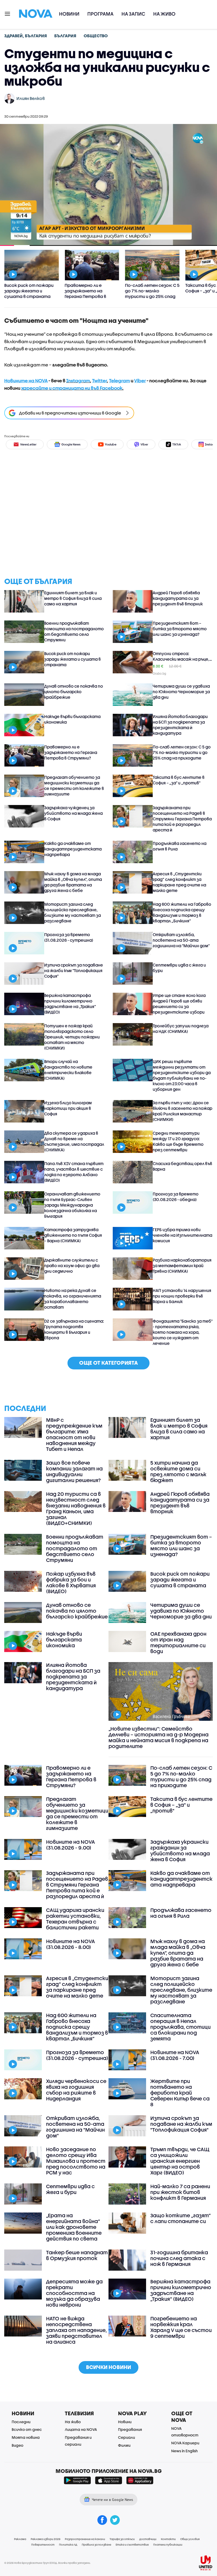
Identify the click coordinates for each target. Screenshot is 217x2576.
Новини (69, 14)
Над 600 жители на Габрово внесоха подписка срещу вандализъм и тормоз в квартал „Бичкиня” (182, 912)
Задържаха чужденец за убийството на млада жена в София (73, 813)
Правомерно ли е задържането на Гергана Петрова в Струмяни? (71, 752)
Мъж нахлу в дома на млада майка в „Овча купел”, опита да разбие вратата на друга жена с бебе (73, 882)
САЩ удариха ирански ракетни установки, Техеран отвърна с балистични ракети (75, 1919)
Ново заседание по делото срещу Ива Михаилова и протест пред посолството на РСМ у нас (76, 2161)
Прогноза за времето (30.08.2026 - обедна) (176, 1197)
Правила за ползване (96, 2545)
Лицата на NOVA (81, 2429)
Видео (17, 2445)
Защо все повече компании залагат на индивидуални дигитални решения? (74, 1471)
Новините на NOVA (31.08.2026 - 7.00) (175, 2055)
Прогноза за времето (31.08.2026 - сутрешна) (69, 937)
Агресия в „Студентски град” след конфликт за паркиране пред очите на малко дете (179, 882)
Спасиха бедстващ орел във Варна (182, 1166)
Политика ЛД (68, 2545)
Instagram (78, 381)
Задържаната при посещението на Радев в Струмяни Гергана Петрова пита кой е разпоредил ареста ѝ (182, 819)
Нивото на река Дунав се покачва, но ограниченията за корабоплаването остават (73, 1299)
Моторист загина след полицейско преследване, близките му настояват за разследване (73, 912)
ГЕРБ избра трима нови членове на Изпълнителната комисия (182, 1235)
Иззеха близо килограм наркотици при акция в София (68, 1108)
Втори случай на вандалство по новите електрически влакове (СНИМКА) (68, 1070)
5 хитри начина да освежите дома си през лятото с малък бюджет (178, 1471)
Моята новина (26, 2437)
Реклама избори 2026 (46, 2539)
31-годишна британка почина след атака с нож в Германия (179, 2258)
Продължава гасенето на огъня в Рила (180, 846)
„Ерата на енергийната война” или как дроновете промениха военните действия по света (74, 2227)
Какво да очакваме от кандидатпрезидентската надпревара (73, 849)
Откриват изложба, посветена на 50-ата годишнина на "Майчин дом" (181, 940)
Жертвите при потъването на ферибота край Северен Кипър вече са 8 (180, 2093)
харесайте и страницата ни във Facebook (72, 388)
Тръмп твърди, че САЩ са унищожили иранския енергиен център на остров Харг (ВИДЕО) (180, 2161)
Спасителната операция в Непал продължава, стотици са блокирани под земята (180, 2027)
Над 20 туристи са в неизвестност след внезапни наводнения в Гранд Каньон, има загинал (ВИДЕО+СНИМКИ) (76, 1508)
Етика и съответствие (132, 2545)
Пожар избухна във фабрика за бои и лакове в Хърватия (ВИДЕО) (71, 1583)
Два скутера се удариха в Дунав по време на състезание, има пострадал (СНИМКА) (74, 1141)
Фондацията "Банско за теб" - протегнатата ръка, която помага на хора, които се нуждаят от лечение (183, 1332)
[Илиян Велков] (10, 98)
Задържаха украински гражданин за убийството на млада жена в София (180, 1851)
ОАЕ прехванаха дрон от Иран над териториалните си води (178, 1643)
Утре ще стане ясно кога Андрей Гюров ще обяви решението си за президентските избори (179, 1004)
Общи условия (190, 2539)
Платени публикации (168, 2545)
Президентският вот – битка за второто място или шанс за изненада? (180, 629)
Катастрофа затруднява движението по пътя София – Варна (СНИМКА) (73, 1235)
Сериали (126, 2437)
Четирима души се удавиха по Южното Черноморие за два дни (181, 692)
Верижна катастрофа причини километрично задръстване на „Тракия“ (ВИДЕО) (70, 1004)
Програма (100, 14)
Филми (124, 2445)
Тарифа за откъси (122, 2539)
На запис (133, 14)
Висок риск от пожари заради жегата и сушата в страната (73, 659)
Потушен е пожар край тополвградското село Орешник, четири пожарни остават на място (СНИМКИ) (72, 1037)
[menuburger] (8, 13)
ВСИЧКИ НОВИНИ (108, 2367)
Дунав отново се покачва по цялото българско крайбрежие (74, 692)
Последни (21, 2422)
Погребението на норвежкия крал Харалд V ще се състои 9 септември (181, 2327)
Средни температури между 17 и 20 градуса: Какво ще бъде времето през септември (178, 1141)
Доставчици (148, 2539)
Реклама (20, 2539)
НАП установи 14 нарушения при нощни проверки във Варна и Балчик (182, 1296)
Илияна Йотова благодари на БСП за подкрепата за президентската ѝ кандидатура (180, 725)
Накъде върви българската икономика (72, 719)
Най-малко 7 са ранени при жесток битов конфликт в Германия (180, 2192)
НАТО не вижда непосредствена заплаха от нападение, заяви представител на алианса (76, 2330)
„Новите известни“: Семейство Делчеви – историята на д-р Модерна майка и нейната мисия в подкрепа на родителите (159, 1737)
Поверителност (43, 2545)
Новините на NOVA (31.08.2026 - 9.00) (71, 1845)
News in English (184, 2451)
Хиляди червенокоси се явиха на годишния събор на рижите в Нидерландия (76, 2090)
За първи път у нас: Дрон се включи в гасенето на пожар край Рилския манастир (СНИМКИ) (182, 1111)
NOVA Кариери (185, 2443)
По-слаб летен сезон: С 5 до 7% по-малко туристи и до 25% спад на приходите (182, 752)
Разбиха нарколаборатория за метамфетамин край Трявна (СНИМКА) (182, 1266)
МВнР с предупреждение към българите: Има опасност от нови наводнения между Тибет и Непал (74, 1434)
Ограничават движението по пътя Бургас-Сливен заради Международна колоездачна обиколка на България (72, 1205)
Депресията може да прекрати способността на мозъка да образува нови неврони (74, 2293)
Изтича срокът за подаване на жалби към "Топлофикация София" (74, 970)
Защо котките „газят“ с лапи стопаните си (180, 2218)
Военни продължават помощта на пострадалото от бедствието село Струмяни (74, 631)
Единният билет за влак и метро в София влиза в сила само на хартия (73, 598)
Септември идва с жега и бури (179, 968)
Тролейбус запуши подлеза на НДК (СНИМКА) (181, 1029)
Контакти (168, 2539)
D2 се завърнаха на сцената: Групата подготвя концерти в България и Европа (74, 1329)
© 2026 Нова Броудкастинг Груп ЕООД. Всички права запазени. (48, 2563)
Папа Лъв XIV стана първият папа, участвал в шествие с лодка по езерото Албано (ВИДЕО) (74, 1172)
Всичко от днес (27, 2429)
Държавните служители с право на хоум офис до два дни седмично (72, 1266)
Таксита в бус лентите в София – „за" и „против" (179, 780)
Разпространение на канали (85, 2539)
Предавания (130, 2429)
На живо (164, 14)
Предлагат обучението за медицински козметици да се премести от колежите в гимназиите (74, 786)
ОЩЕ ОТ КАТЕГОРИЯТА (108, 1363)
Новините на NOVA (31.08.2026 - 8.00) (71, 1944)
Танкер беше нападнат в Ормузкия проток (77, 2255)
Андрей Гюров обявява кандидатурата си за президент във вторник (178, 598)
